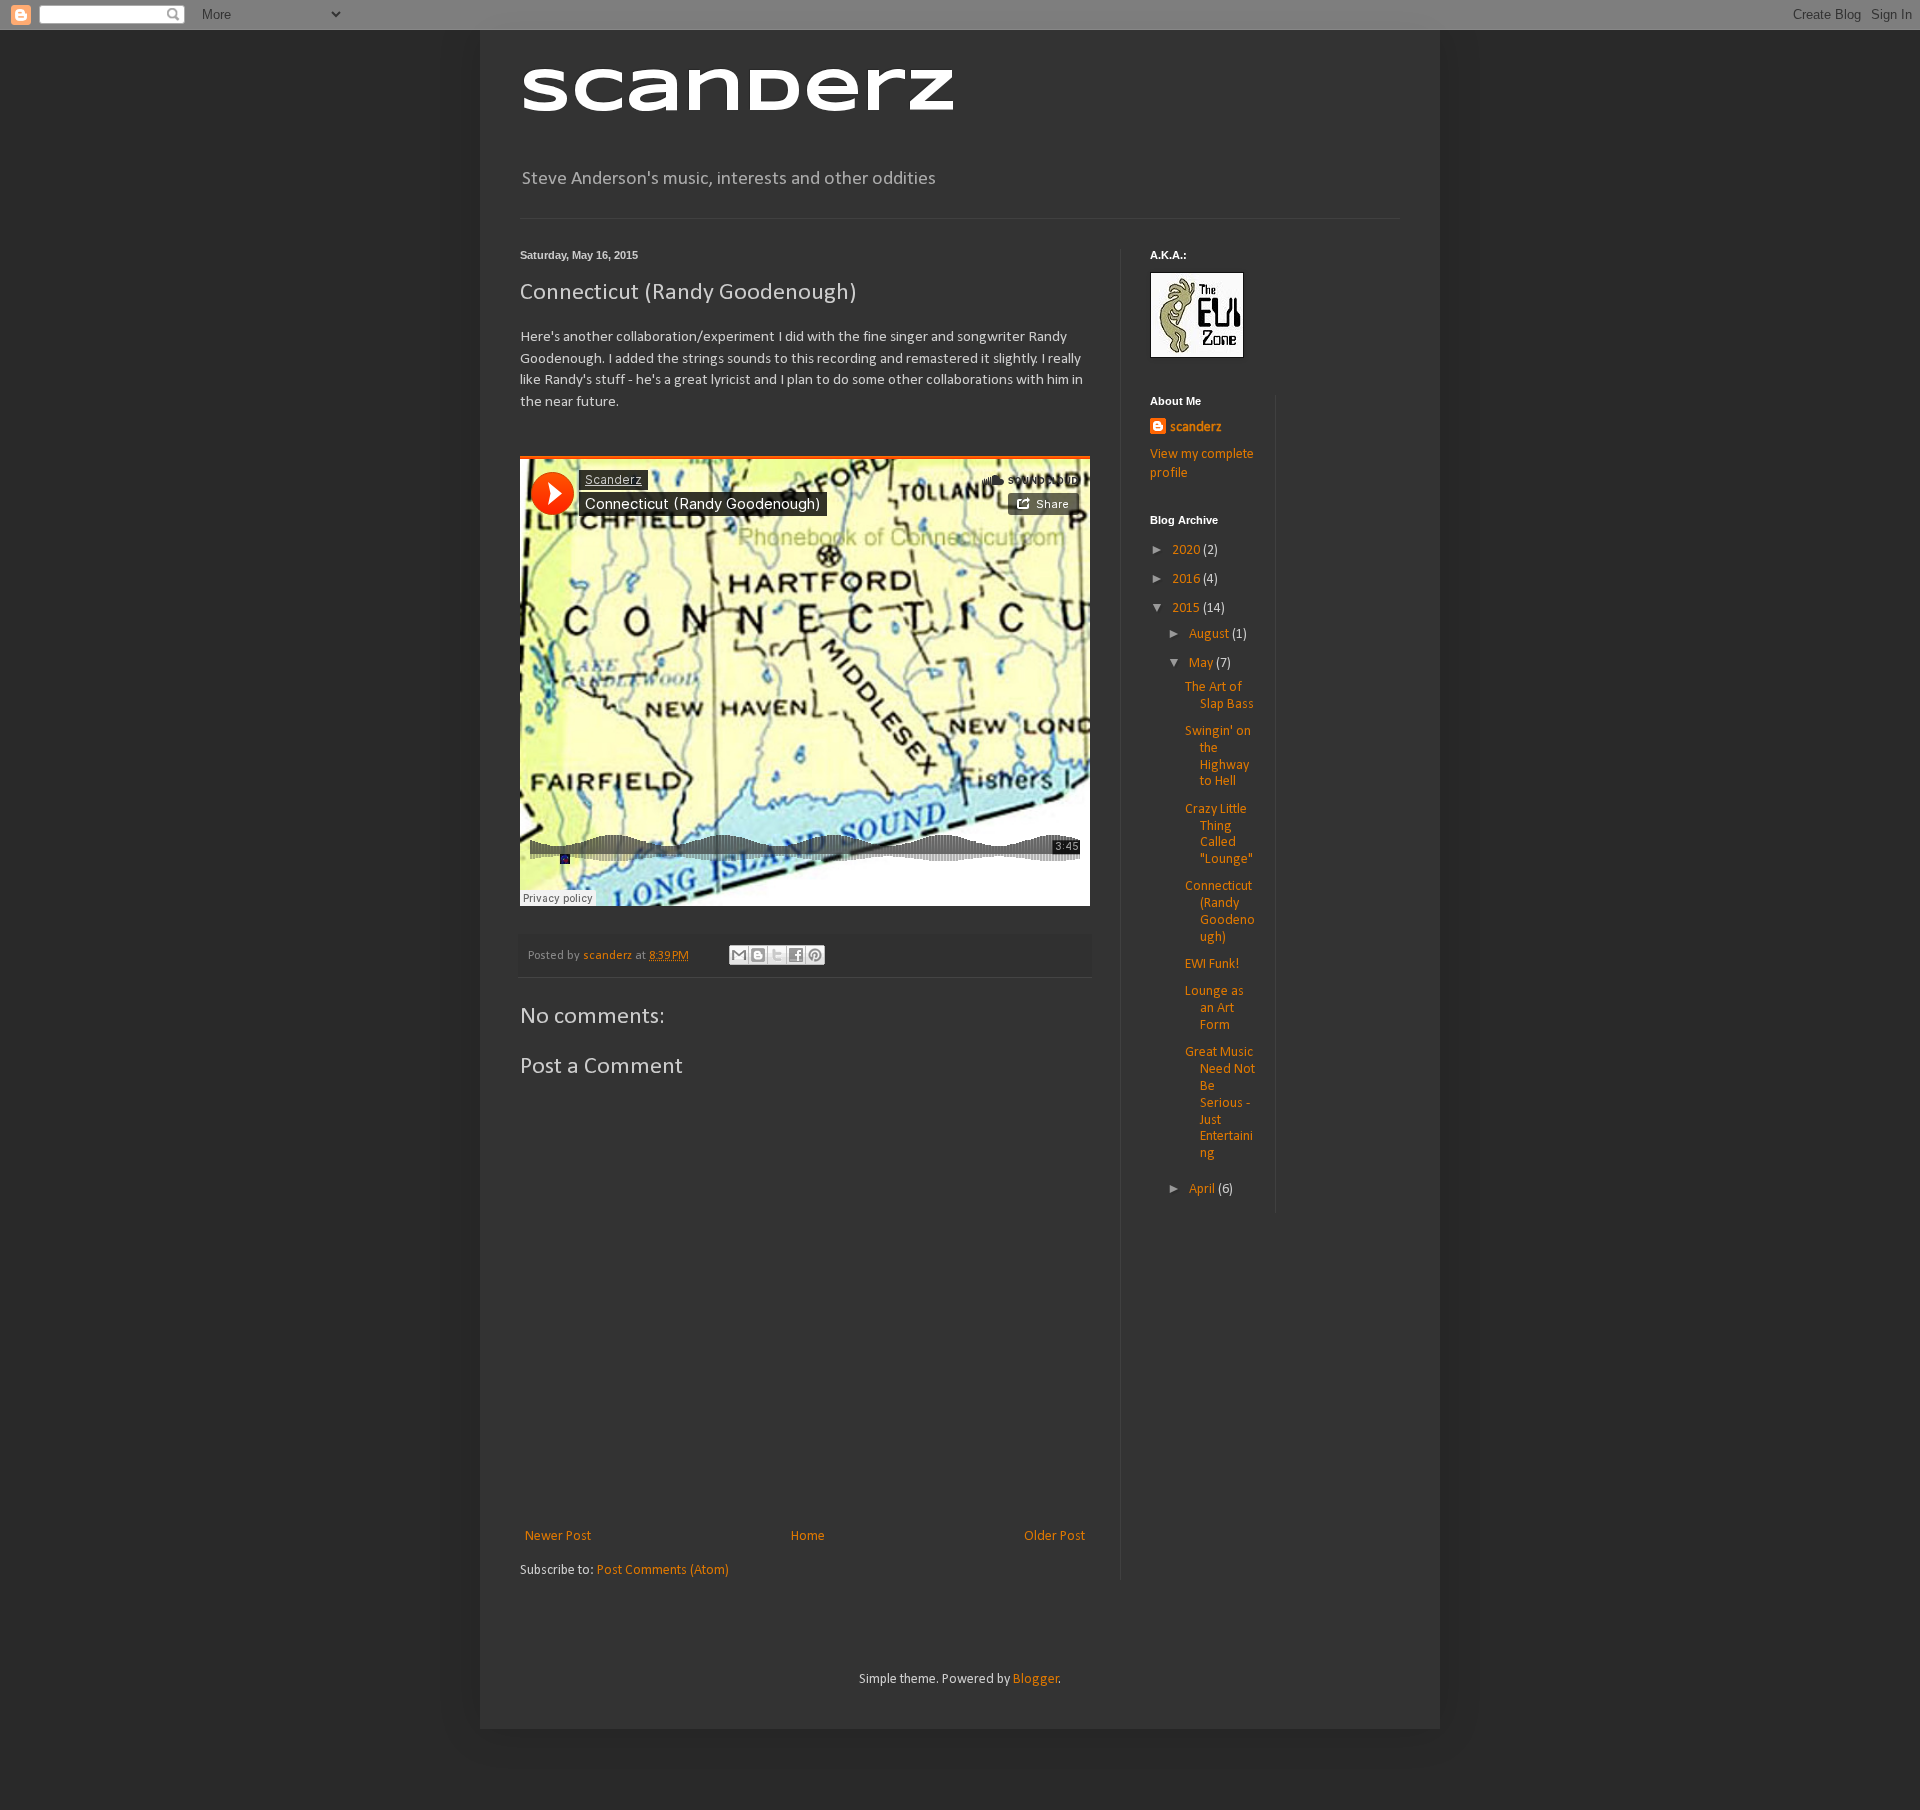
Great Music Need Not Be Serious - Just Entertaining (1220, 1103)
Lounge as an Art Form (1214, 1008)
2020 (1187, 550)
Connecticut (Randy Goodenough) (1220, 911)
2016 (1187, 579)
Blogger (1036, 1679)
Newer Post (558, 1536)
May (1202, 663)
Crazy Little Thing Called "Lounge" (1219, 834)
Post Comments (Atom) (663, 1570)
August (1210, 634)
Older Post (1054, 1536)
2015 (1187, 608)
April (1203, 1189)
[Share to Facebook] (796, 955)
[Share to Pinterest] (815, 955)
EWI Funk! (1212, 964)
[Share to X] (777, 955)
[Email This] (739, 955)
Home (808, 1536)
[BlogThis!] (758, 955)
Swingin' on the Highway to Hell (1218, 756)
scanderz (1196, 427)
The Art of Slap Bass (1219, 696)
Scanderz (738, 93)
